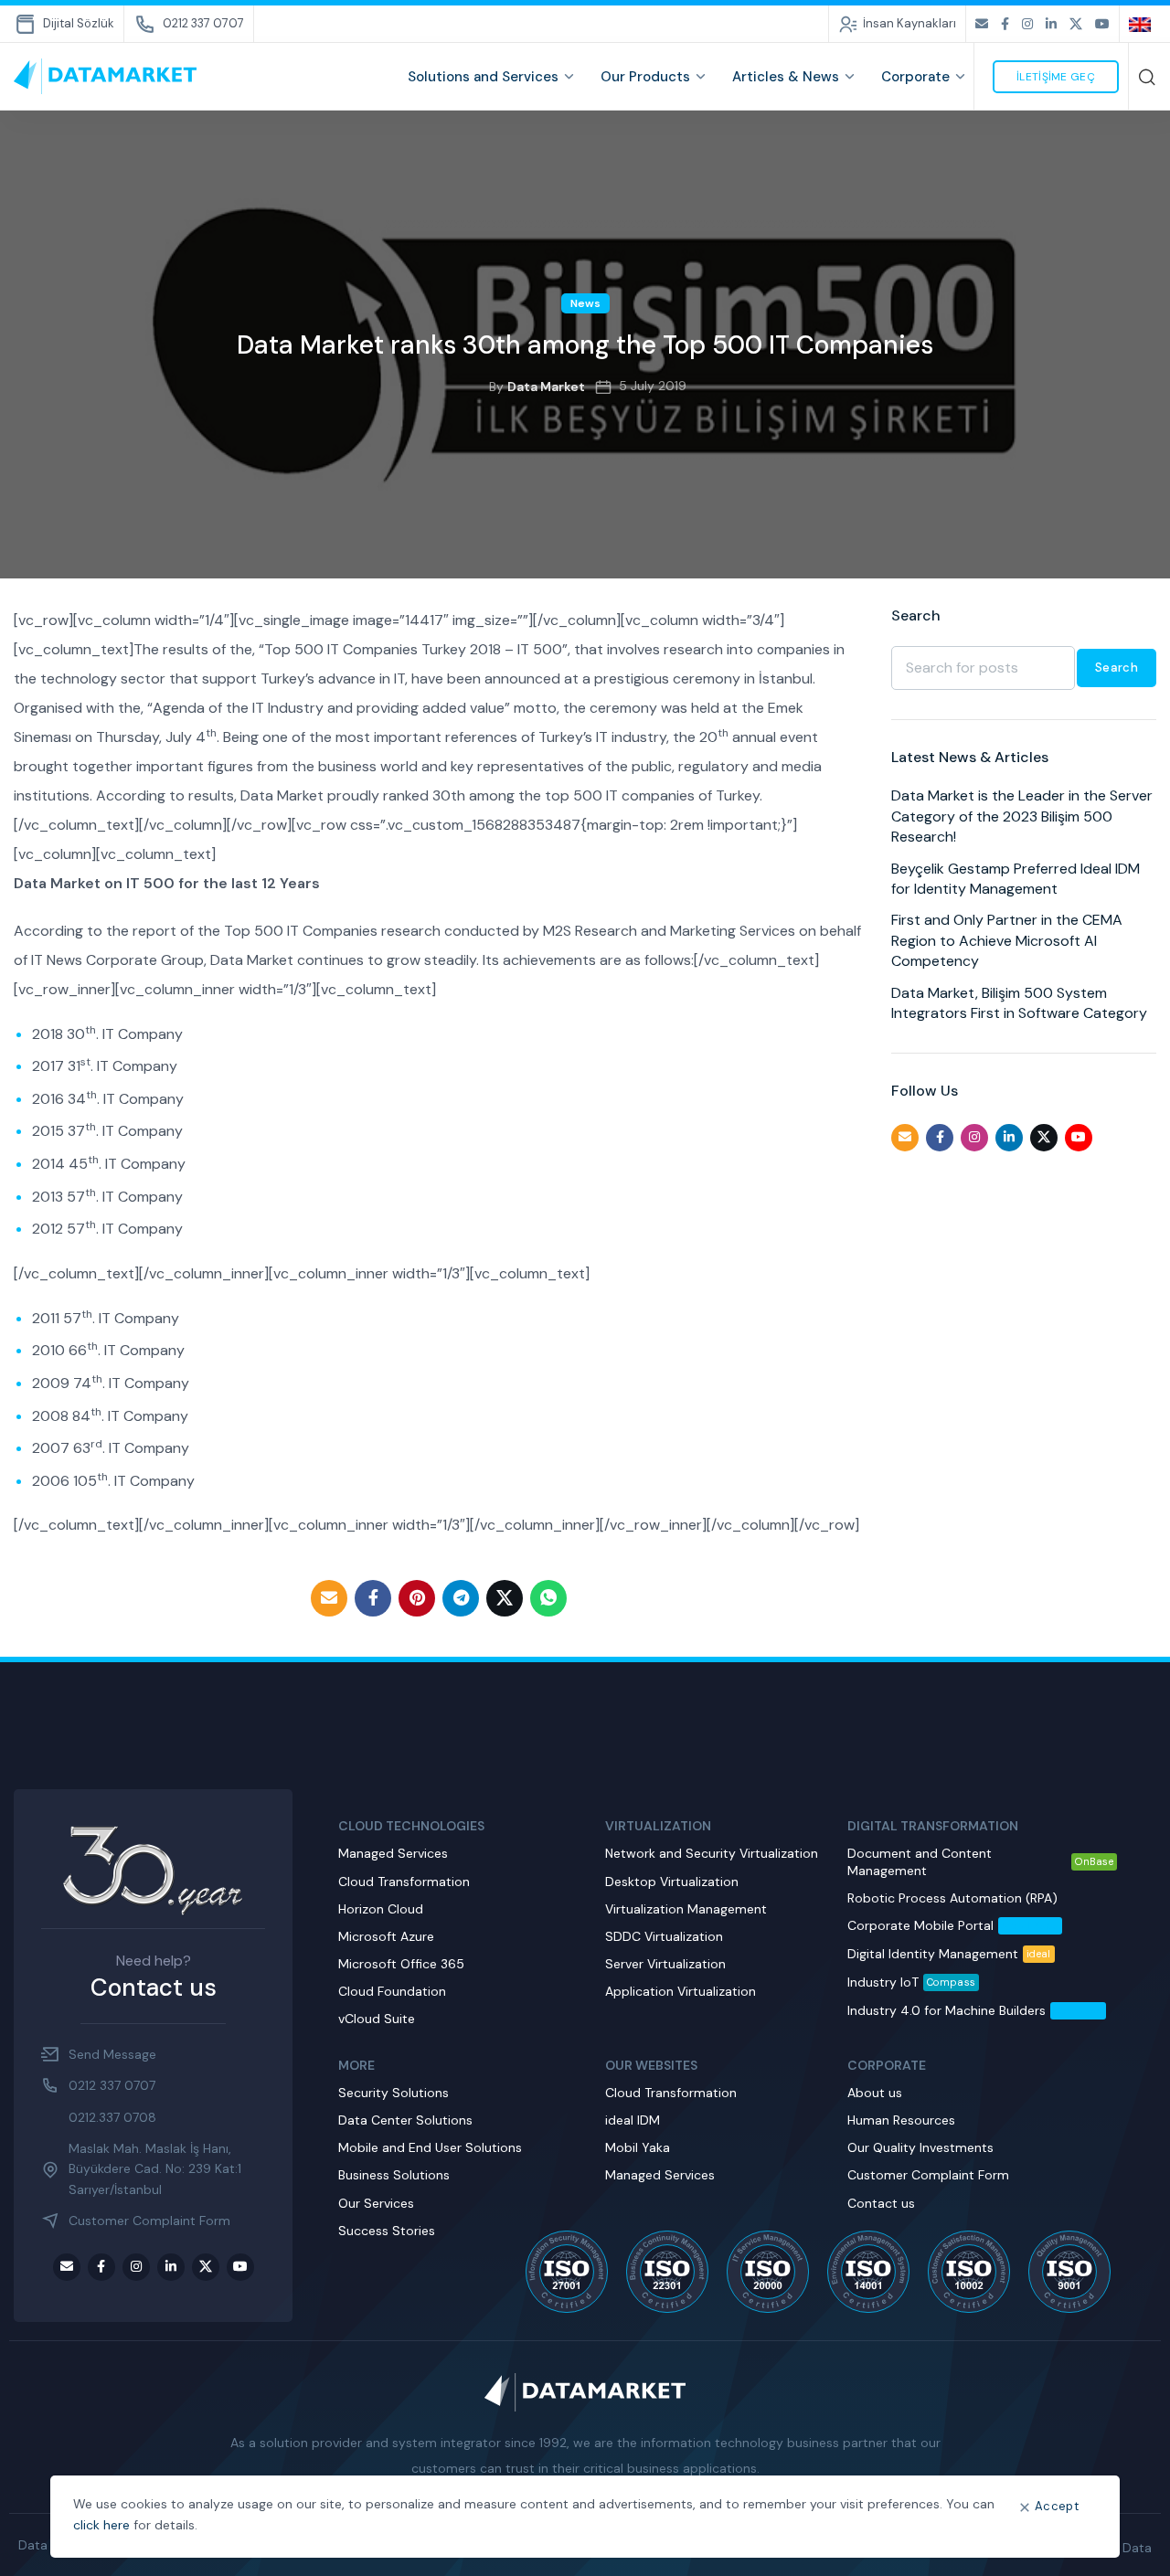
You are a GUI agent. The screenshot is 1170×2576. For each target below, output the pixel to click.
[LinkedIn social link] (1051, 24)
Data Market (546, 387)
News (585, 303)
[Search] (1147, 77)
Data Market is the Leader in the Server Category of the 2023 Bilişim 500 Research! (1022, 816)
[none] (1143, 24)
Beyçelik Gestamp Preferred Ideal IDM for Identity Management (1016, 879)
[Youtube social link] (1102, 24)
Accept (1057, 2506)
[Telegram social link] (461, 1598)
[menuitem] (1143, 24)
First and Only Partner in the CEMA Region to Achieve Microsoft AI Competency (1007, 940)
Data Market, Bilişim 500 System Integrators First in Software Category (1019, 1003)
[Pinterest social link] (417, 1598)
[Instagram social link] (1027, 24)
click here (101, 2525)
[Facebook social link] (1005, 24)
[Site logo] (105, 76)
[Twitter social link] (1076, 24)
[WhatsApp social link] (548, 1598)
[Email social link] (982, 24)
